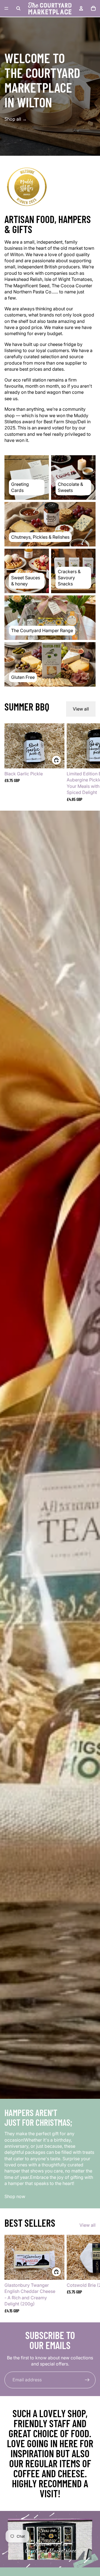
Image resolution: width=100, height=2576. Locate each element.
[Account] (81, 8)
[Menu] (6, 8)
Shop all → (16, 119)
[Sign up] (87, 2380)
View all (81, 709)
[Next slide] (89, 762)
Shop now (15, 2196)
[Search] (18, 8)
